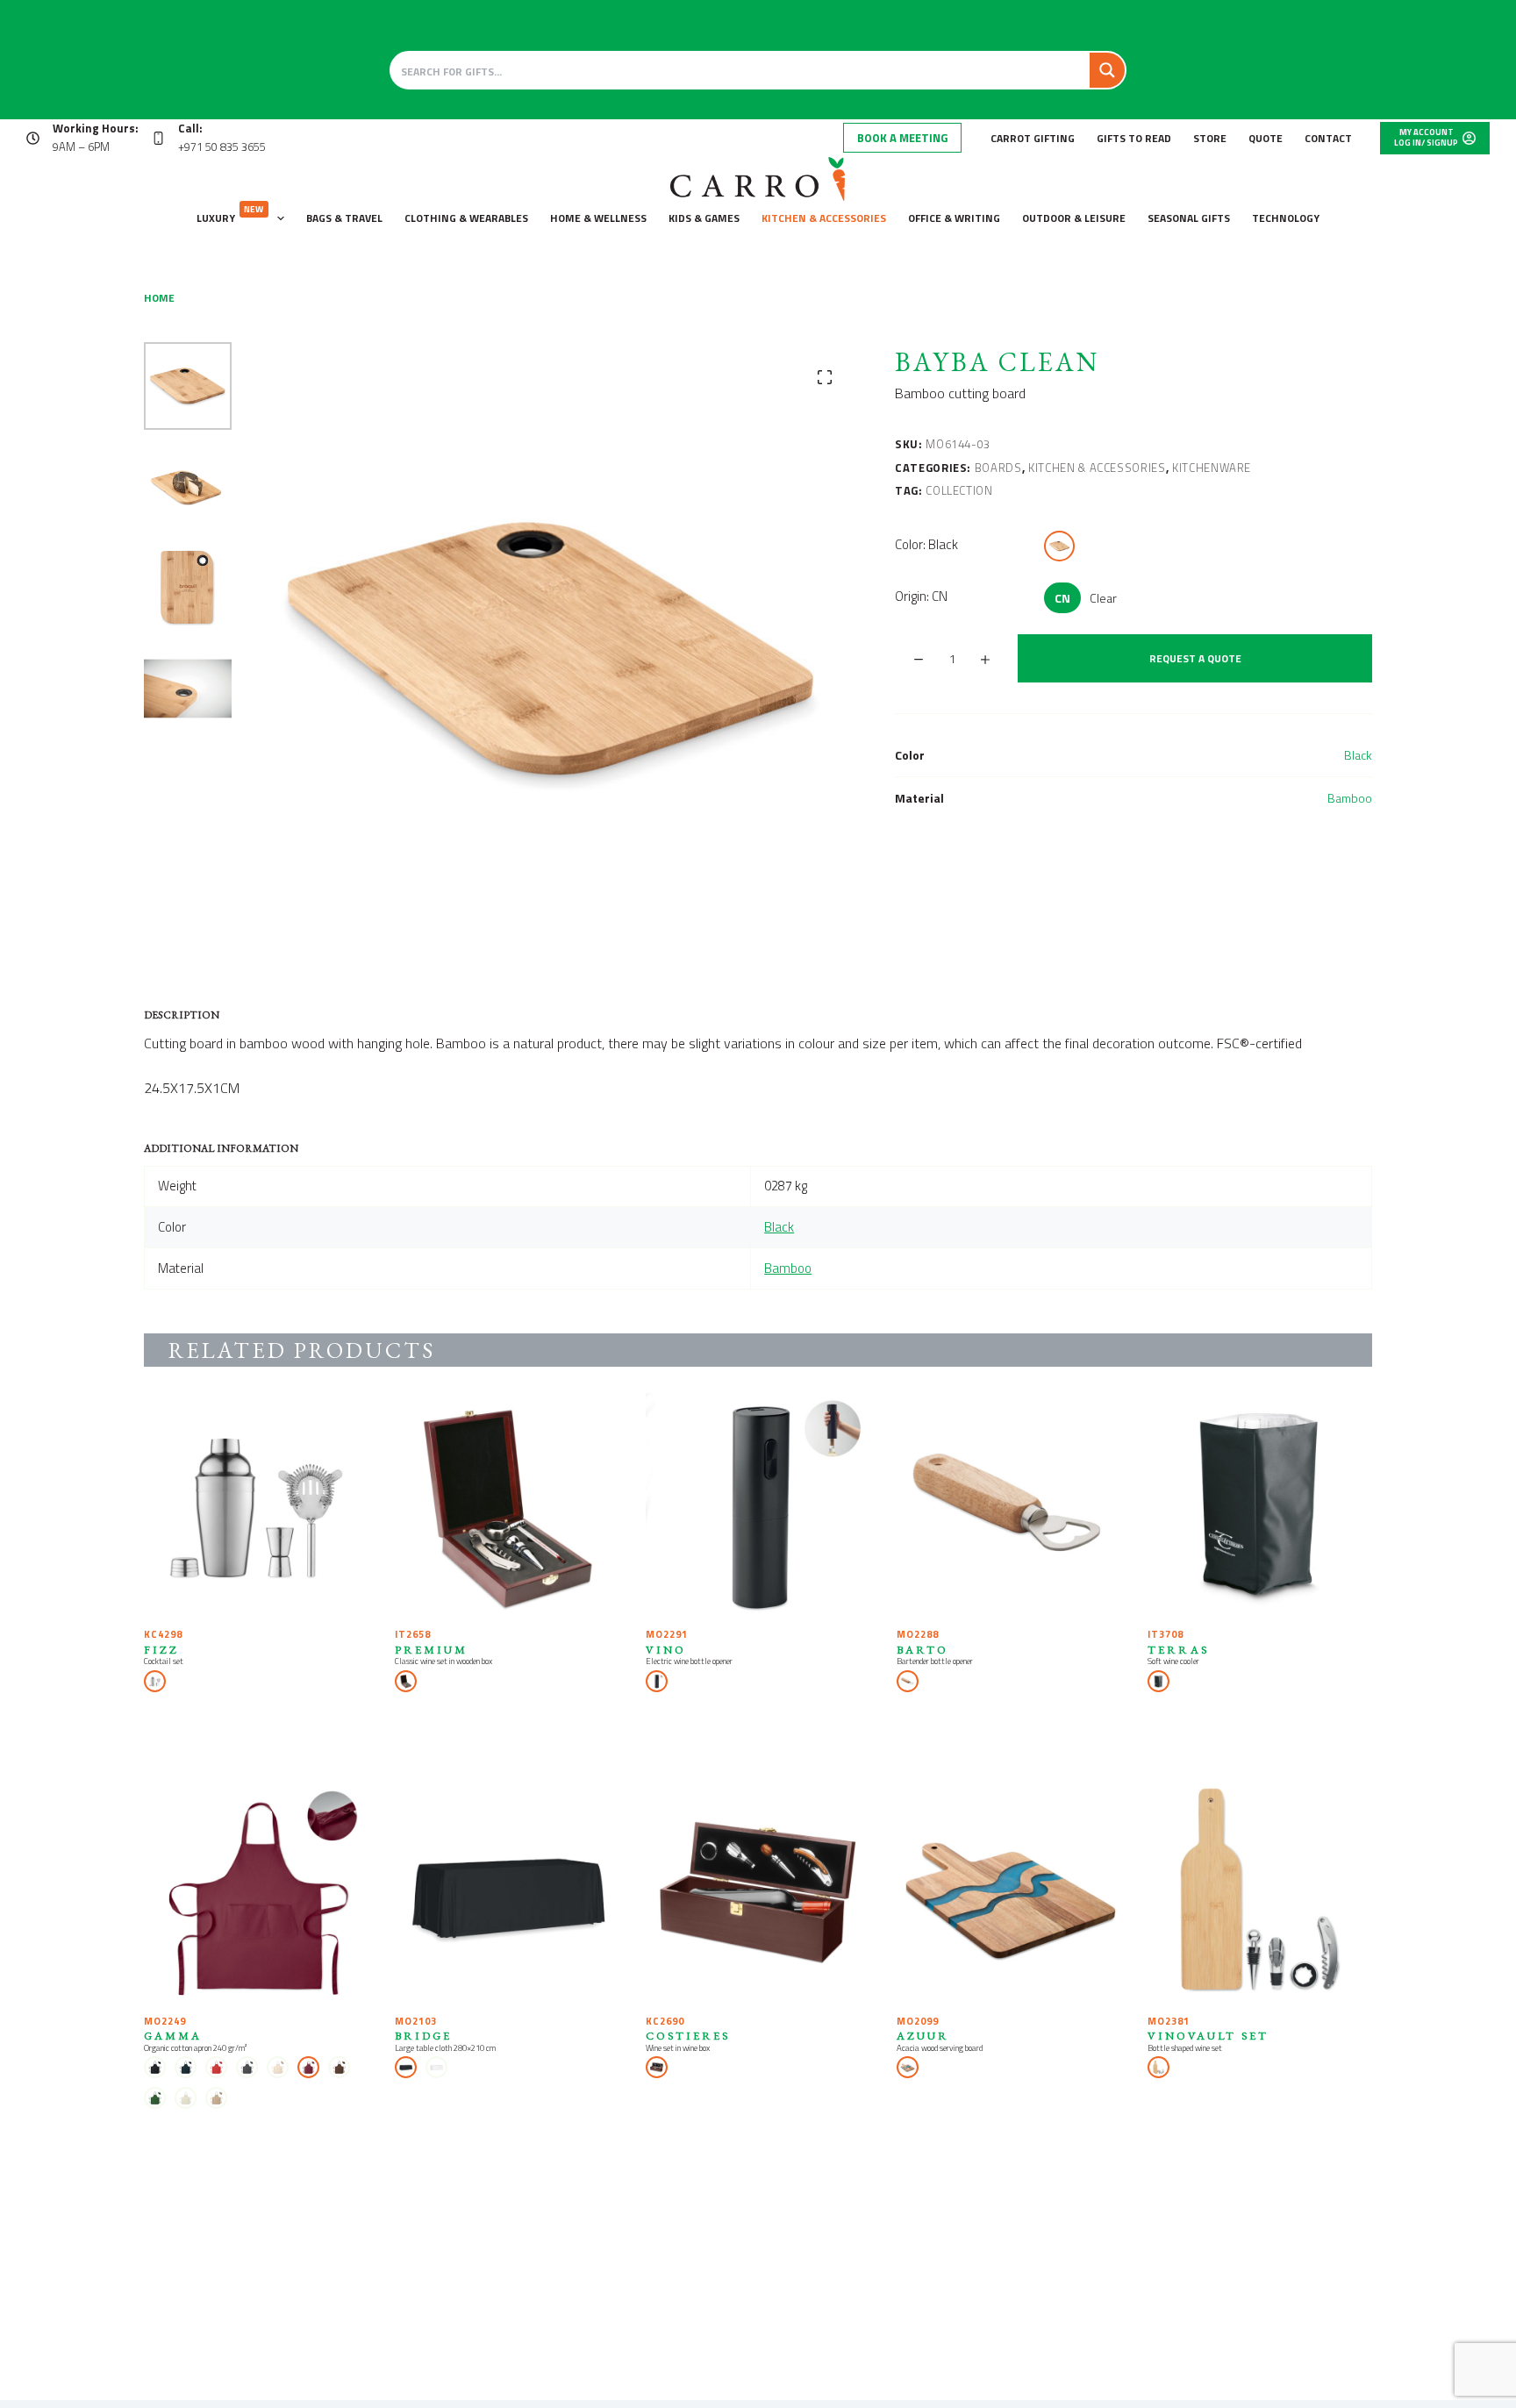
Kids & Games (704, 218)
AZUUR (923, 2036)
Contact (1328, 138)
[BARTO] (1009, 1505)
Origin (921, 596)
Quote (1266, 138)
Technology (1286, 218)
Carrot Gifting (1033, 138)
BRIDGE (423, 2036)
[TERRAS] (1260, 1505)
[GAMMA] (256, 1892)
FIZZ (161, 1650)
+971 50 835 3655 (222, 146)
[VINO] (758, 1505)
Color (926, 544)
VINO (666, 1650)
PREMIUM (431, 1650)
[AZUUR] (1009, 1892)
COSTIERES (688, 2036)
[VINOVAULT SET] (1260, 1892)
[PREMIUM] (507, 1505)
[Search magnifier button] (1107, 70)
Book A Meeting (902, 138)
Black (1358, 755)
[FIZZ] (256, 1505)
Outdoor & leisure (1074, 218)
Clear (1103, 598)
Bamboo (1350, 798)
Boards (998, 468)
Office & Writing (954, 218)
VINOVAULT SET (1208, 2036)
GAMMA (173, 2036)
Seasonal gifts (1189, 218)
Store (1210, 138)
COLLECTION (959, 490)
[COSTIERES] (758, 1892)
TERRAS (1178, 1650)
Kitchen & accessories (824, 218)
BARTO (922, 1650)
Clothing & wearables (466, 218)
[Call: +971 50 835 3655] (158, 138)
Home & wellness (598, 218)
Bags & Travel (344, 218)
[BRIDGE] (507, 1892)
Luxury (230, 214)
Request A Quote (1195, 658)
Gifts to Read (1134, 138)
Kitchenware (1212, 468)
